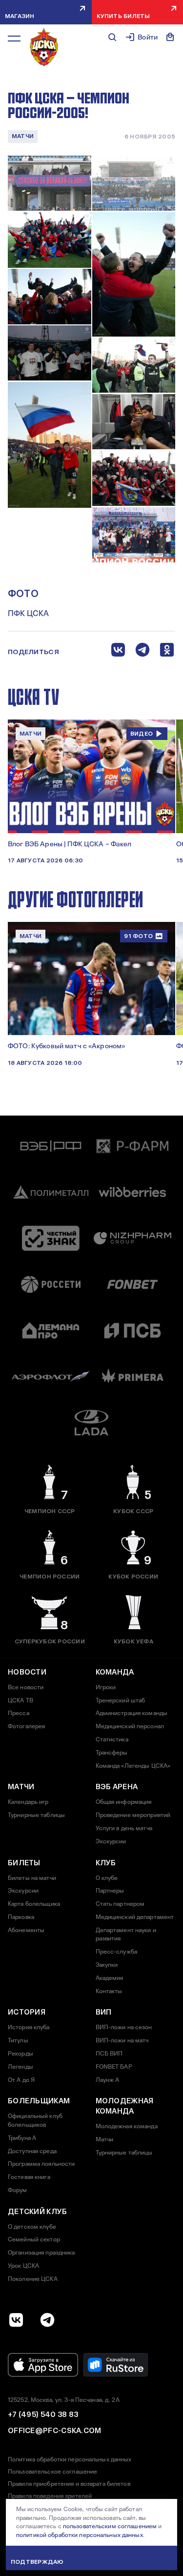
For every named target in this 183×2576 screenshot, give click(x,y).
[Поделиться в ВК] (118, 652)
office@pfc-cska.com (55, 2431)
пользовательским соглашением (110, 2526)
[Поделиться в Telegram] (142, 652)
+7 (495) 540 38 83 (43, 2415)
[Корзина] (170, 37)
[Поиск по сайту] (112, 37)
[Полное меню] (14, 39)
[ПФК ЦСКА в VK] (16, 2320)
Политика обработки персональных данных (70, 2459)
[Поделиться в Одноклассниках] (167, 652)
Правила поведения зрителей (50, 2496)
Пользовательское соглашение (52, 2472)
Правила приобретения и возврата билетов (69, 2484)
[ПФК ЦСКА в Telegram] (47, 2320)
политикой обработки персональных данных (80, 2535)
